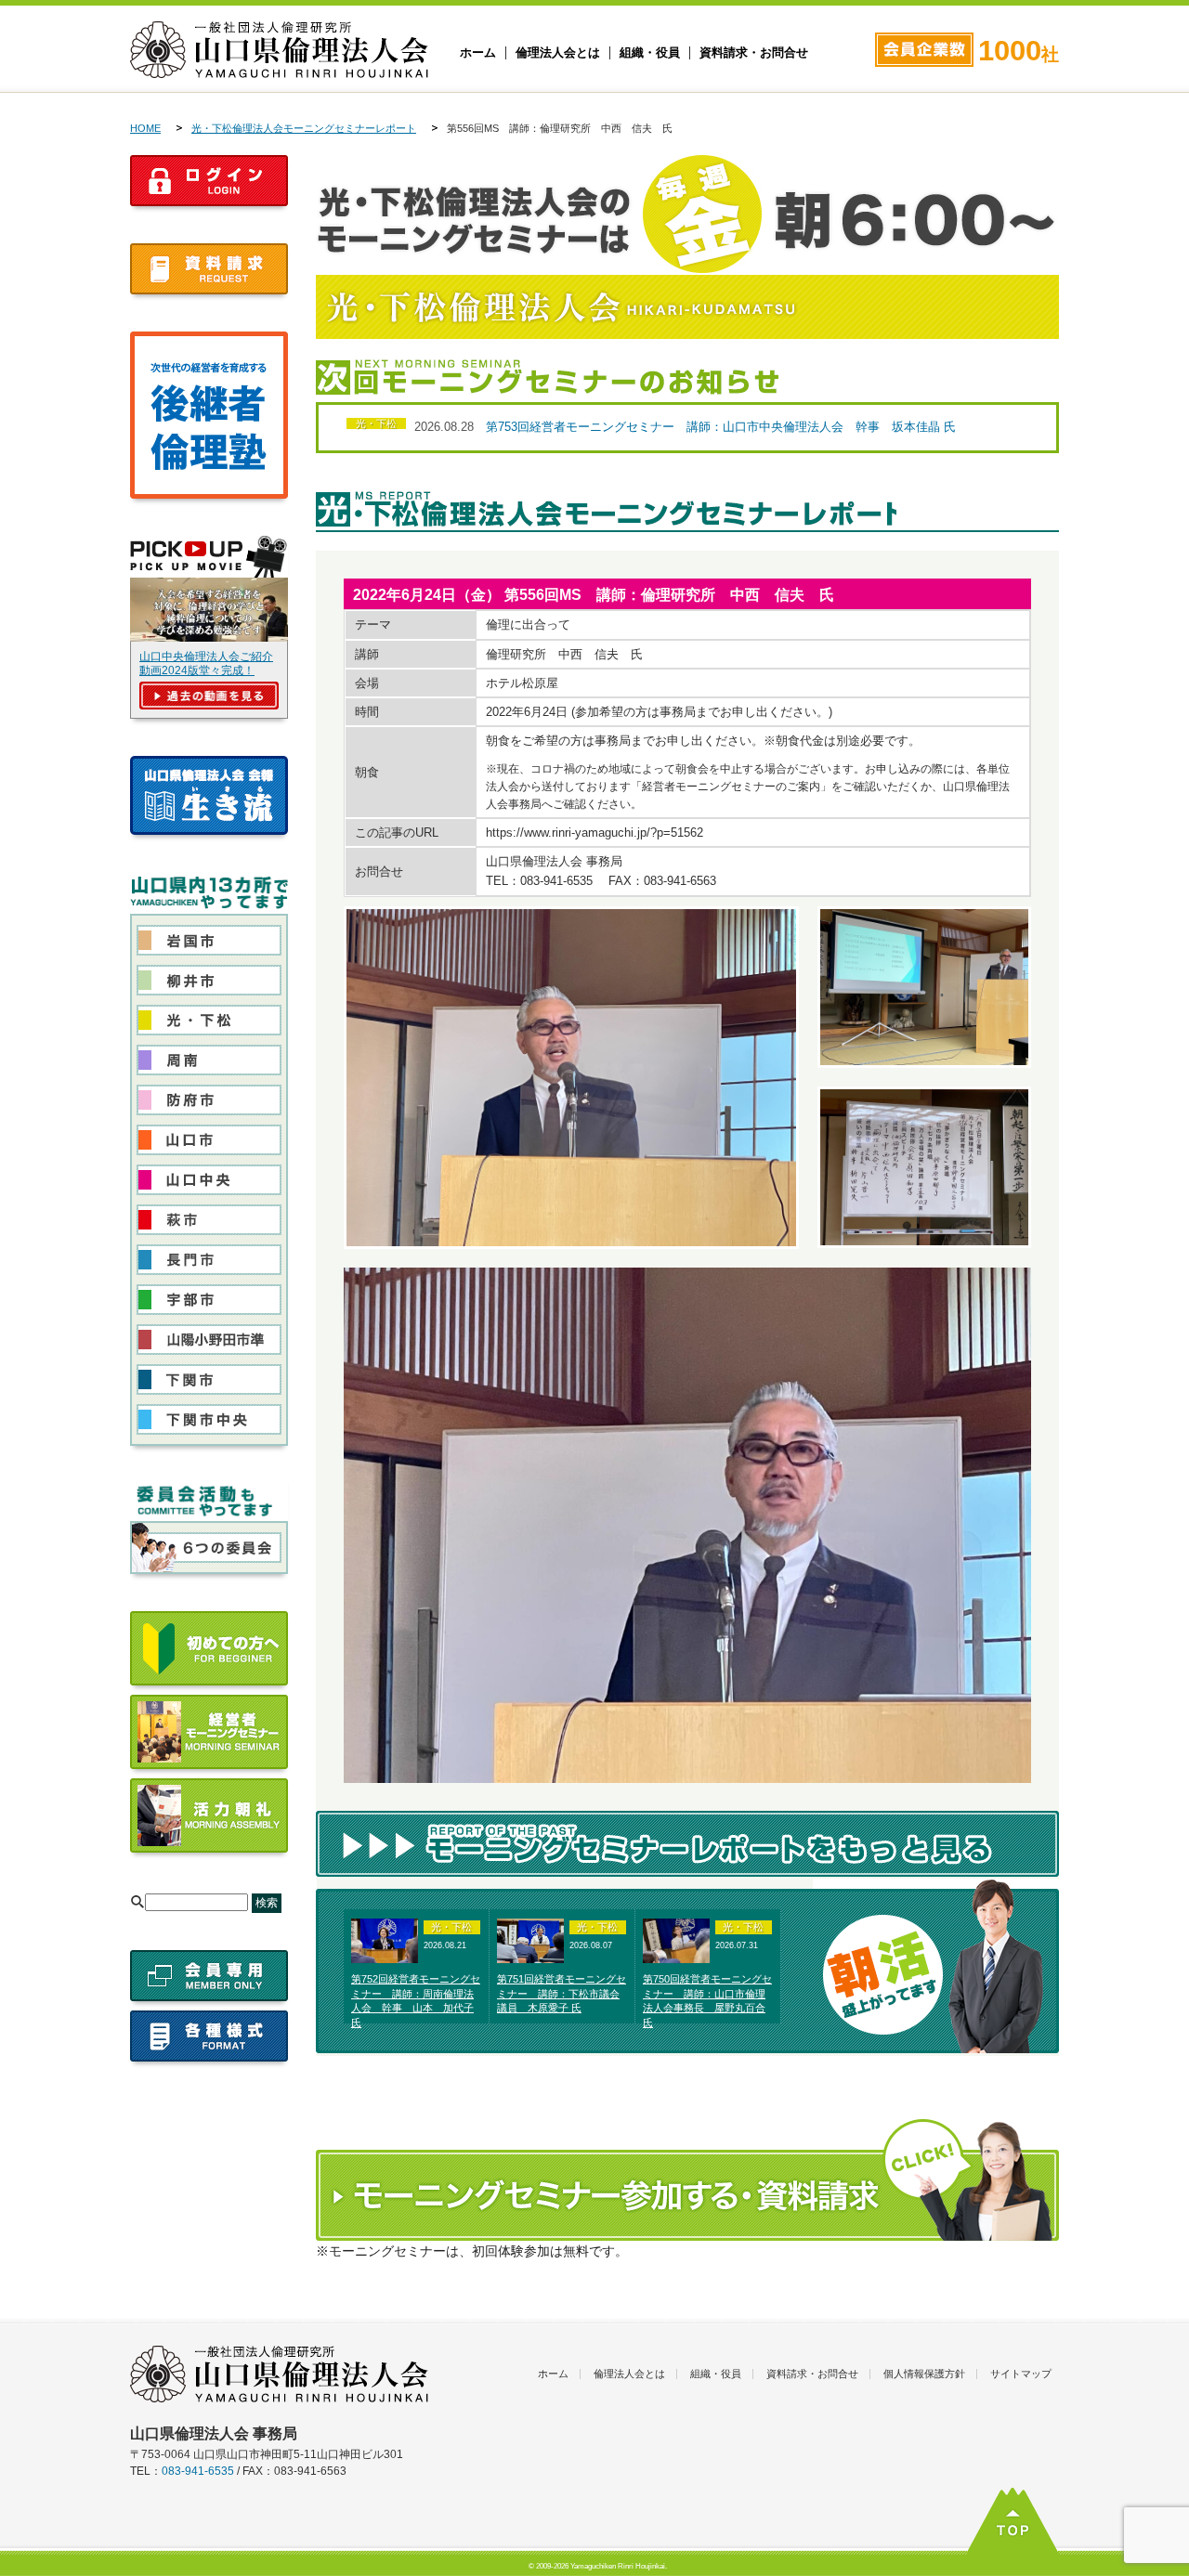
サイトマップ (1021, 2374)
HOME (145, 128)
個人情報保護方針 (924, 2374)
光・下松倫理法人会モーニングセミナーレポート (304, 128)
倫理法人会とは (558, 53)
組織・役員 (650, 53)
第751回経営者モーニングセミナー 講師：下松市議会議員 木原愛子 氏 (562, 1994)
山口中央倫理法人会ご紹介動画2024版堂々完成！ (206, 664)
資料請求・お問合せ (754, 53)
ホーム (478, 53)
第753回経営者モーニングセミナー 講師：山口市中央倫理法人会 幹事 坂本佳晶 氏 (721, 427)
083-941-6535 (198, 2471)
